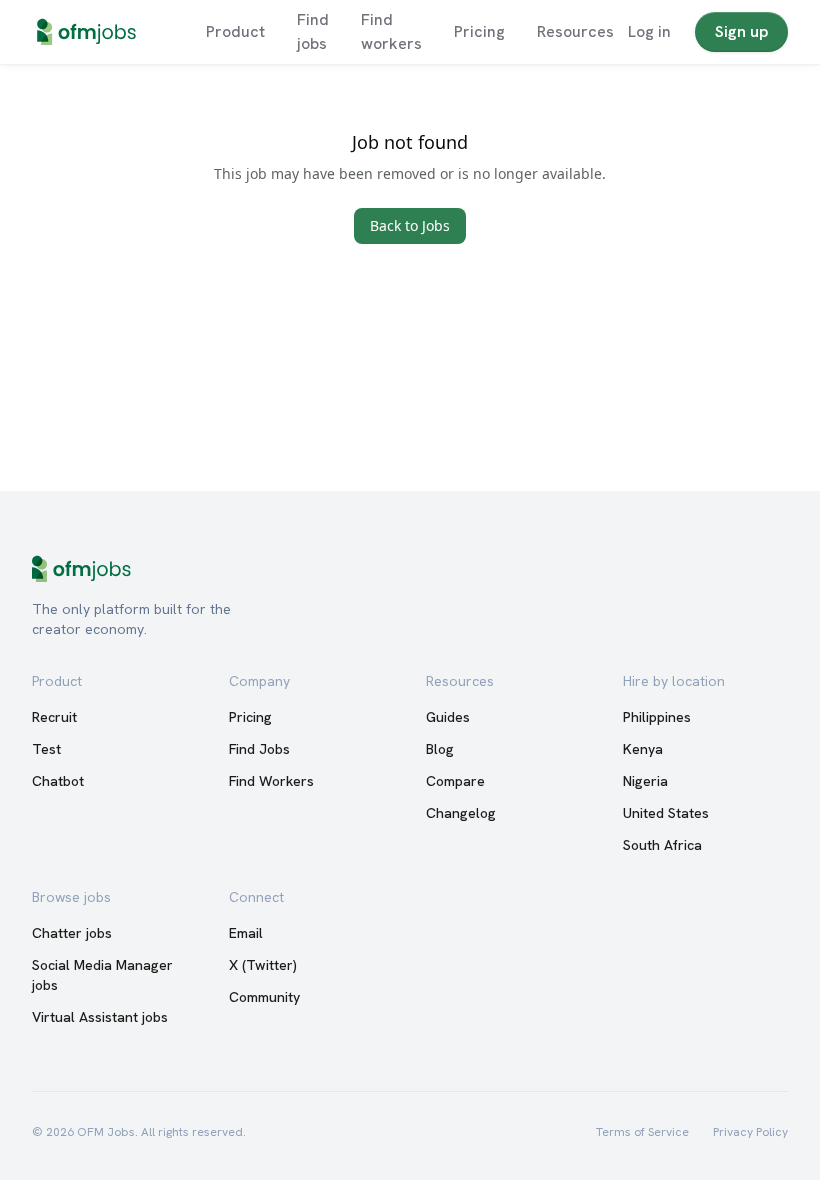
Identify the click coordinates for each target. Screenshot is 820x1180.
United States (666, 813)
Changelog (461, 813)
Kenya (643, 749)
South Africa (662, 845)
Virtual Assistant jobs (100, 1017)
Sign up (741, 31)
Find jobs (313, 31)
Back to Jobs (410, 225)
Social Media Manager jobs (102, 975)
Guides (448, 717)
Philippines (657, 717)
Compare (455, 781)
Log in (649, 31)
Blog (440, 749)
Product (235, 31)
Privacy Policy (750, 1132)
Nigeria (645, 781)
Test (46, 749)
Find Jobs (259, 749)
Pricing (479, 31)
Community (264, 997)
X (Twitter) (263, 965)
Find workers (391, 31)
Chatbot (58, 781)
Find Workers (271, 781)
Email (246, 933)
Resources (575, 31)
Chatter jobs (72, 933)
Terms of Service (642, 1132)
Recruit (54, 717)
